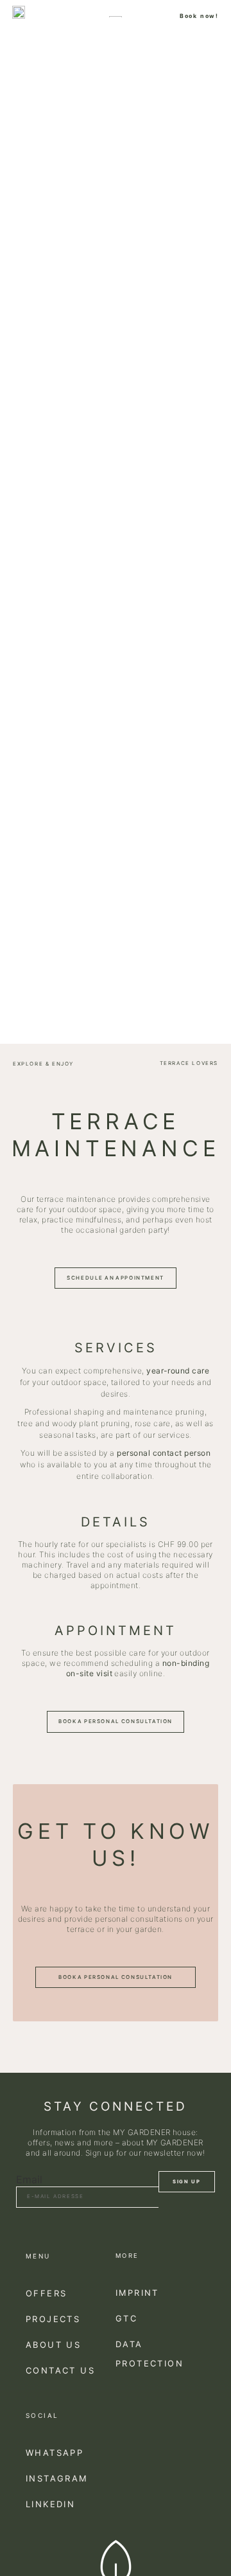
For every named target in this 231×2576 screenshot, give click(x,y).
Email (29, 2179)
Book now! (199, 16)
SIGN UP (186, 2182)
